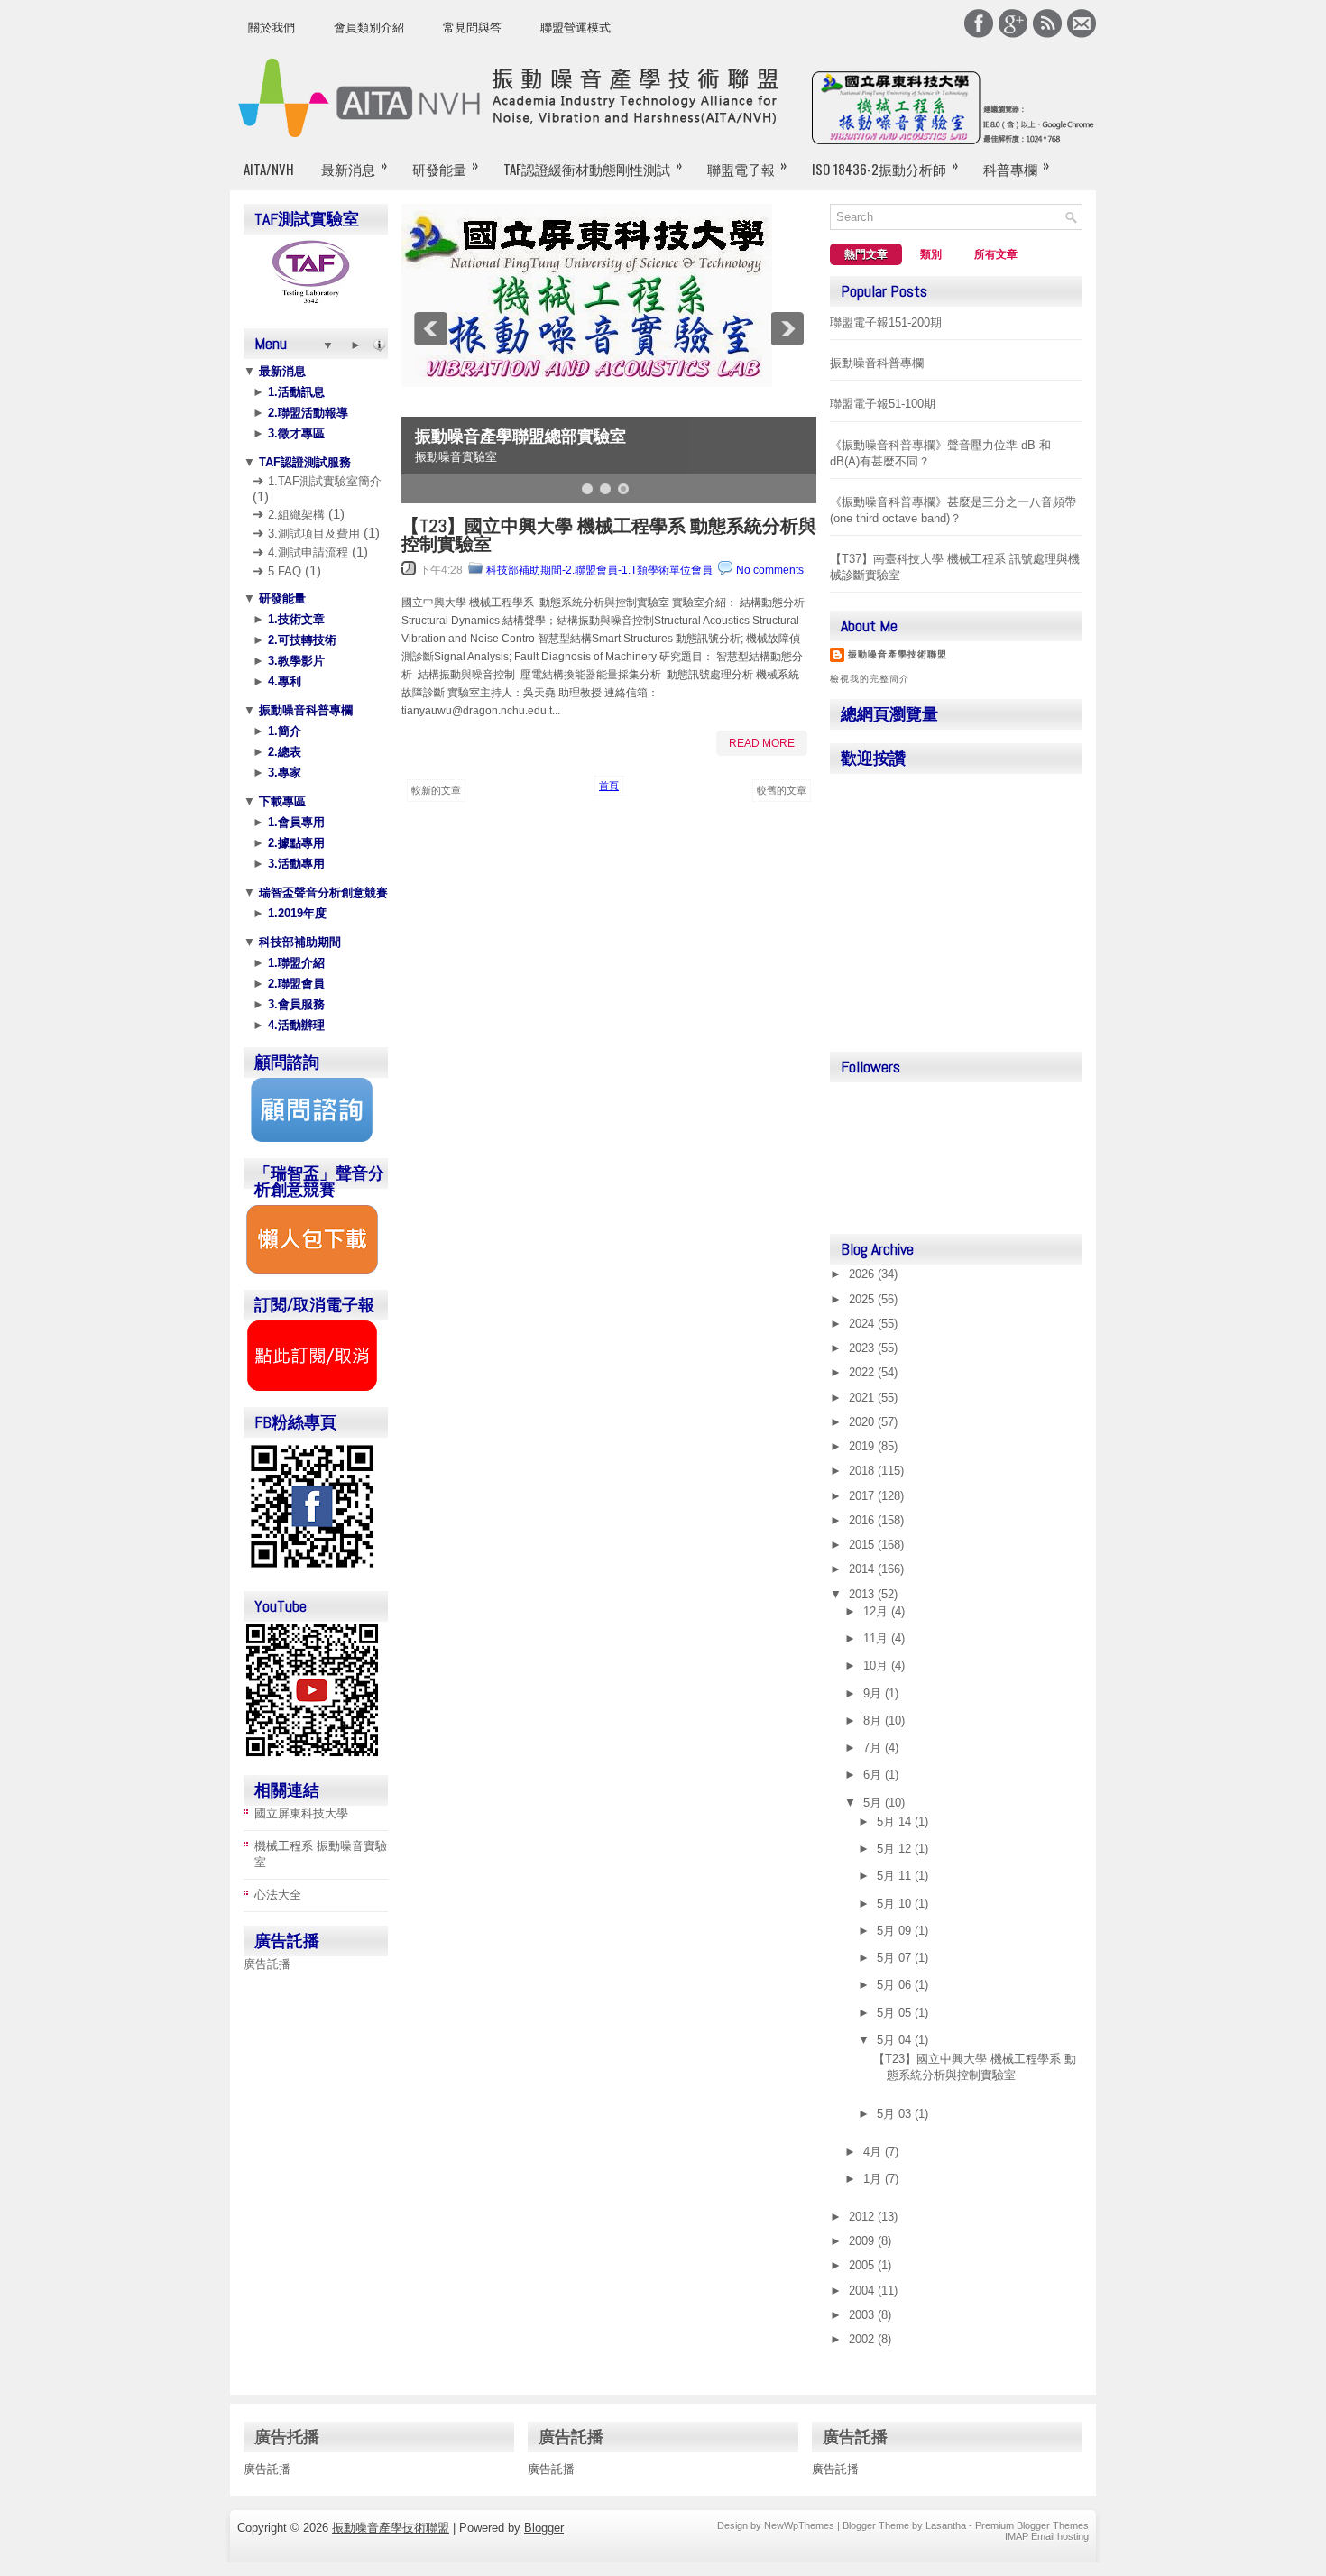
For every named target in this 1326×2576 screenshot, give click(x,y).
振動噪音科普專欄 (304, 710)
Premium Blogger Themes (1032, 2525)
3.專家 (283, 773)
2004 (863, 2291)
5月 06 (896, 1985)
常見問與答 (472, 28)
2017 (863, 1496)
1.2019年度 (295, 913)
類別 (931, 254)
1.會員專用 (295, 822)
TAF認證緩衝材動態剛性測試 (593, 166)
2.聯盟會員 (295, 984)
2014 (863, 1569)
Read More (762, 743)
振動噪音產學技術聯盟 (898, 654)
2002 (863, 2339)
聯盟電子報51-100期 (883, 404)
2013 (863, 1594)
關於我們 (272, 28)
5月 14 (896, 1822)
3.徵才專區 (295, 433)
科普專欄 (1016, 166)
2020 (863, 1422)
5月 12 (896, 1849)
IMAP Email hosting (1047, 2536)
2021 (863, 1398)
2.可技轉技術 (300, 640)
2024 (863, 1324)
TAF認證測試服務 (303, 462)
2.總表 (283, 752)
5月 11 (896, 1876)
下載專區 (281, 801)
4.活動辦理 (295, 1025)
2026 (863, 1274)
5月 (874, 1803)
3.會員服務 (295, 1004)
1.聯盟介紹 (295, 963)
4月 (874, 2152)
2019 (863, 1446)
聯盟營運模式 (576, 28)
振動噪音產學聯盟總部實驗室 (520, 437)
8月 (874, 1720)
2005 (863, 2265)
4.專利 (283, 681)
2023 (863, 1348)
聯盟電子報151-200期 (886, 322)
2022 (863, 1372)
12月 (877, 1611)
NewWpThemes (799, 2525)
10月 (877, 1665)
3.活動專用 (295, 864)
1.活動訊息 (295, 392)
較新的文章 (436, 790)
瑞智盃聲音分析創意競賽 (322, 892)
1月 (874, 2179)
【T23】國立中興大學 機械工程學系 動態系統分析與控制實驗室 (609, 535)
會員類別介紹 (369, 28)
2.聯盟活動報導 (306, 413)
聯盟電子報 (747, 166)
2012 (863, 2217)
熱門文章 (866, 254)
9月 (874, 1693)
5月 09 (896, 1931)
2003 (863, 2315)
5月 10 (896, 1904)
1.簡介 (283, 731)
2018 (863, 1471)
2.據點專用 (295, 843)
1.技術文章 (295, 619)
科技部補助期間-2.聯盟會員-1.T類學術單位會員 (599, 570)
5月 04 (896, 2040)
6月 (874, 1775)
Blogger (544, 2528)
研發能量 (445, 166)
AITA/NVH (269, 169)
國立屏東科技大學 (301, 1813)
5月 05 (896, 2013)
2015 (863, 1545)
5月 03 (896, 2114)
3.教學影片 (295, 661)
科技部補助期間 (298, 942)
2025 (863, 1299)
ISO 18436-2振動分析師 (885, 166)
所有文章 (996, 254)
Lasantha (946, 2525)
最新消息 (354, 166)
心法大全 (278, 1895)
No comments (770, 570)
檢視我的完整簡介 (870, 679)
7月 (874, 1748)
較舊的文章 (782, 790)
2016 (863, 1520)
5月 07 (896, 1958)
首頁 (609, 786)
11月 (877, 1638)
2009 (863, 2241)
